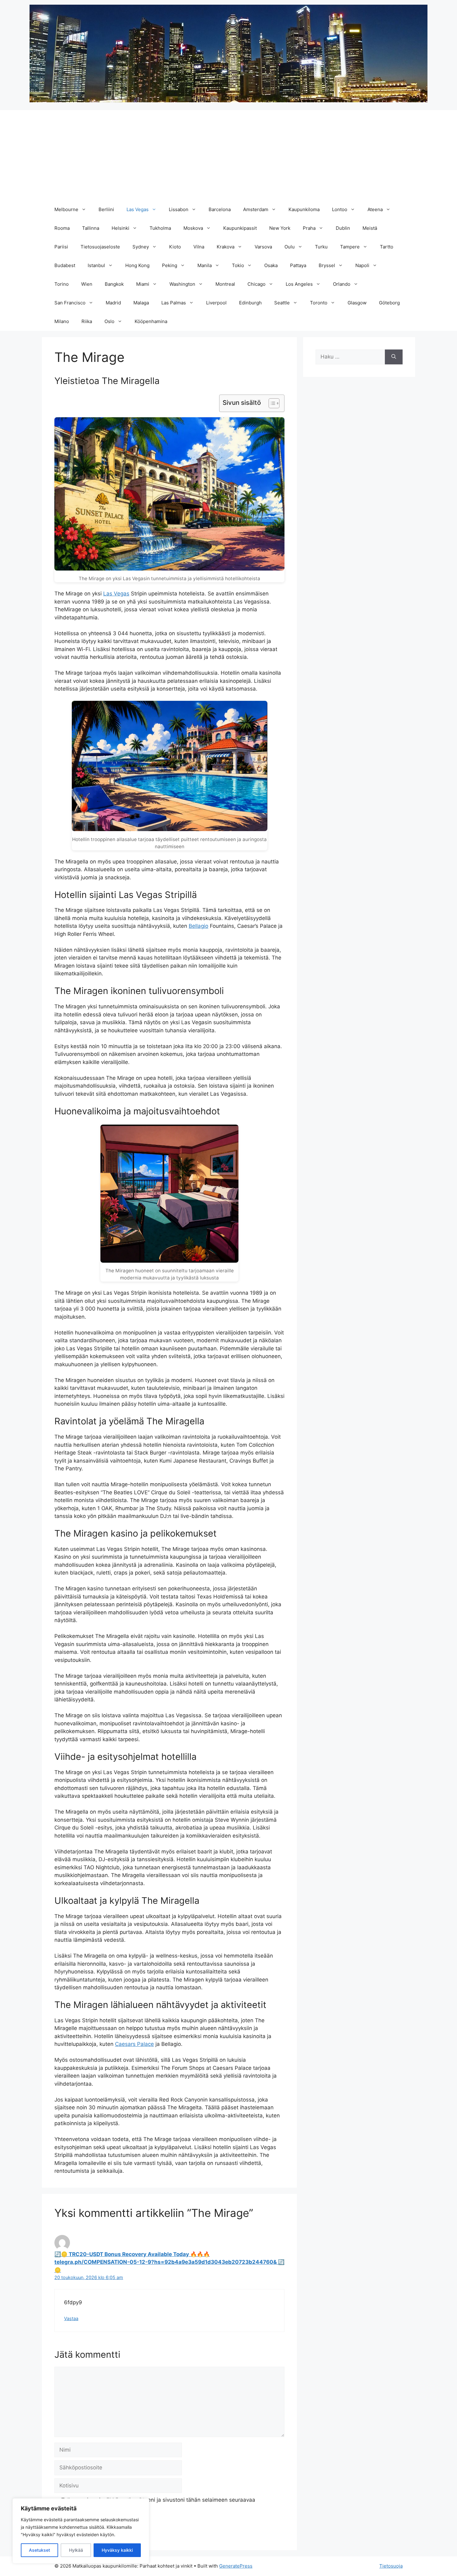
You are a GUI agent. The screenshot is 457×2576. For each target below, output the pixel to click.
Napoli (362, 265)
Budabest (65, 265)
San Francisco (70, 303)
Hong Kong (137, 265)
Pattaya (298, 265)
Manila (205, 265)
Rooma (62, 228)
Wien (87, 284)
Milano (62, 321)
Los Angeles (299, 284)
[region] (81, 2531)
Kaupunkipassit (240, 228)
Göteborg (389, 303)
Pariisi (61, 247)
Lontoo (340, 209)
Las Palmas (174, 303)
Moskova (193, 228)
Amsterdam (256, 209)
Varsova (263, 247)
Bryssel (327, 265)
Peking (170, 265)
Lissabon (179, 209)
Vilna (199, 247)
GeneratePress (236, 2566)
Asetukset (39, 2550)
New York (280, 228)
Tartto (387, 247)
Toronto (319, 303)
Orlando (342, 284)
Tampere (350, 247)
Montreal (225, 284)
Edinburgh (250, 303)
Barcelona (220, 209)
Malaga (141, 303)
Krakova (226, 247)
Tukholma (160, 228)
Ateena (375, 209)
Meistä (370, 228)
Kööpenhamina (151, 321)
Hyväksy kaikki (117, 2550)
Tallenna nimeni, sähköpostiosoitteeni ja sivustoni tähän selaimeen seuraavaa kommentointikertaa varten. (158, 2504)
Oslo (109, 321)
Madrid (113, 303)
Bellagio (198, 926)
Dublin (343, 228)
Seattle (282, 303)
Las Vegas (138, 209)
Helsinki (120, 228)
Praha (309, 228)
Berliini (106, 209)
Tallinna (91, 228)
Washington (182, 284)
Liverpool (216, 303)
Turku (321, 247)
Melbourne (66, 209)
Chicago (256, 284)
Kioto (175, 247)
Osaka (271, 265)
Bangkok (114, 284)
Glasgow (357, 303)
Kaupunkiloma (304, 209)
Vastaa (71, 2318)
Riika (87, 321)
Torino (62, 284)
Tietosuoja (391, 2566)
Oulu (290, 247)
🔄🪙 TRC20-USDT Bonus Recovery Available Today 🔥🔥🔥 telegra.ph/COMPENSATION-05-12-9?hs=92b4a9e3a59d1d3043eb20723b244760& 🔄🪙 (169, 2262)
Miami (143, 284)
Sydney (141, 247)
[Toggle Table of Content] (271, 403)
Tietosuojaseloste (100, 247)
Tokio (238, 265)
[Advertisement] (228, 154)
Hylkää (76, 2550)
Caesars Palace (134, 2044)
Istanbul (96, 265)
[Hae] (394, 357)
